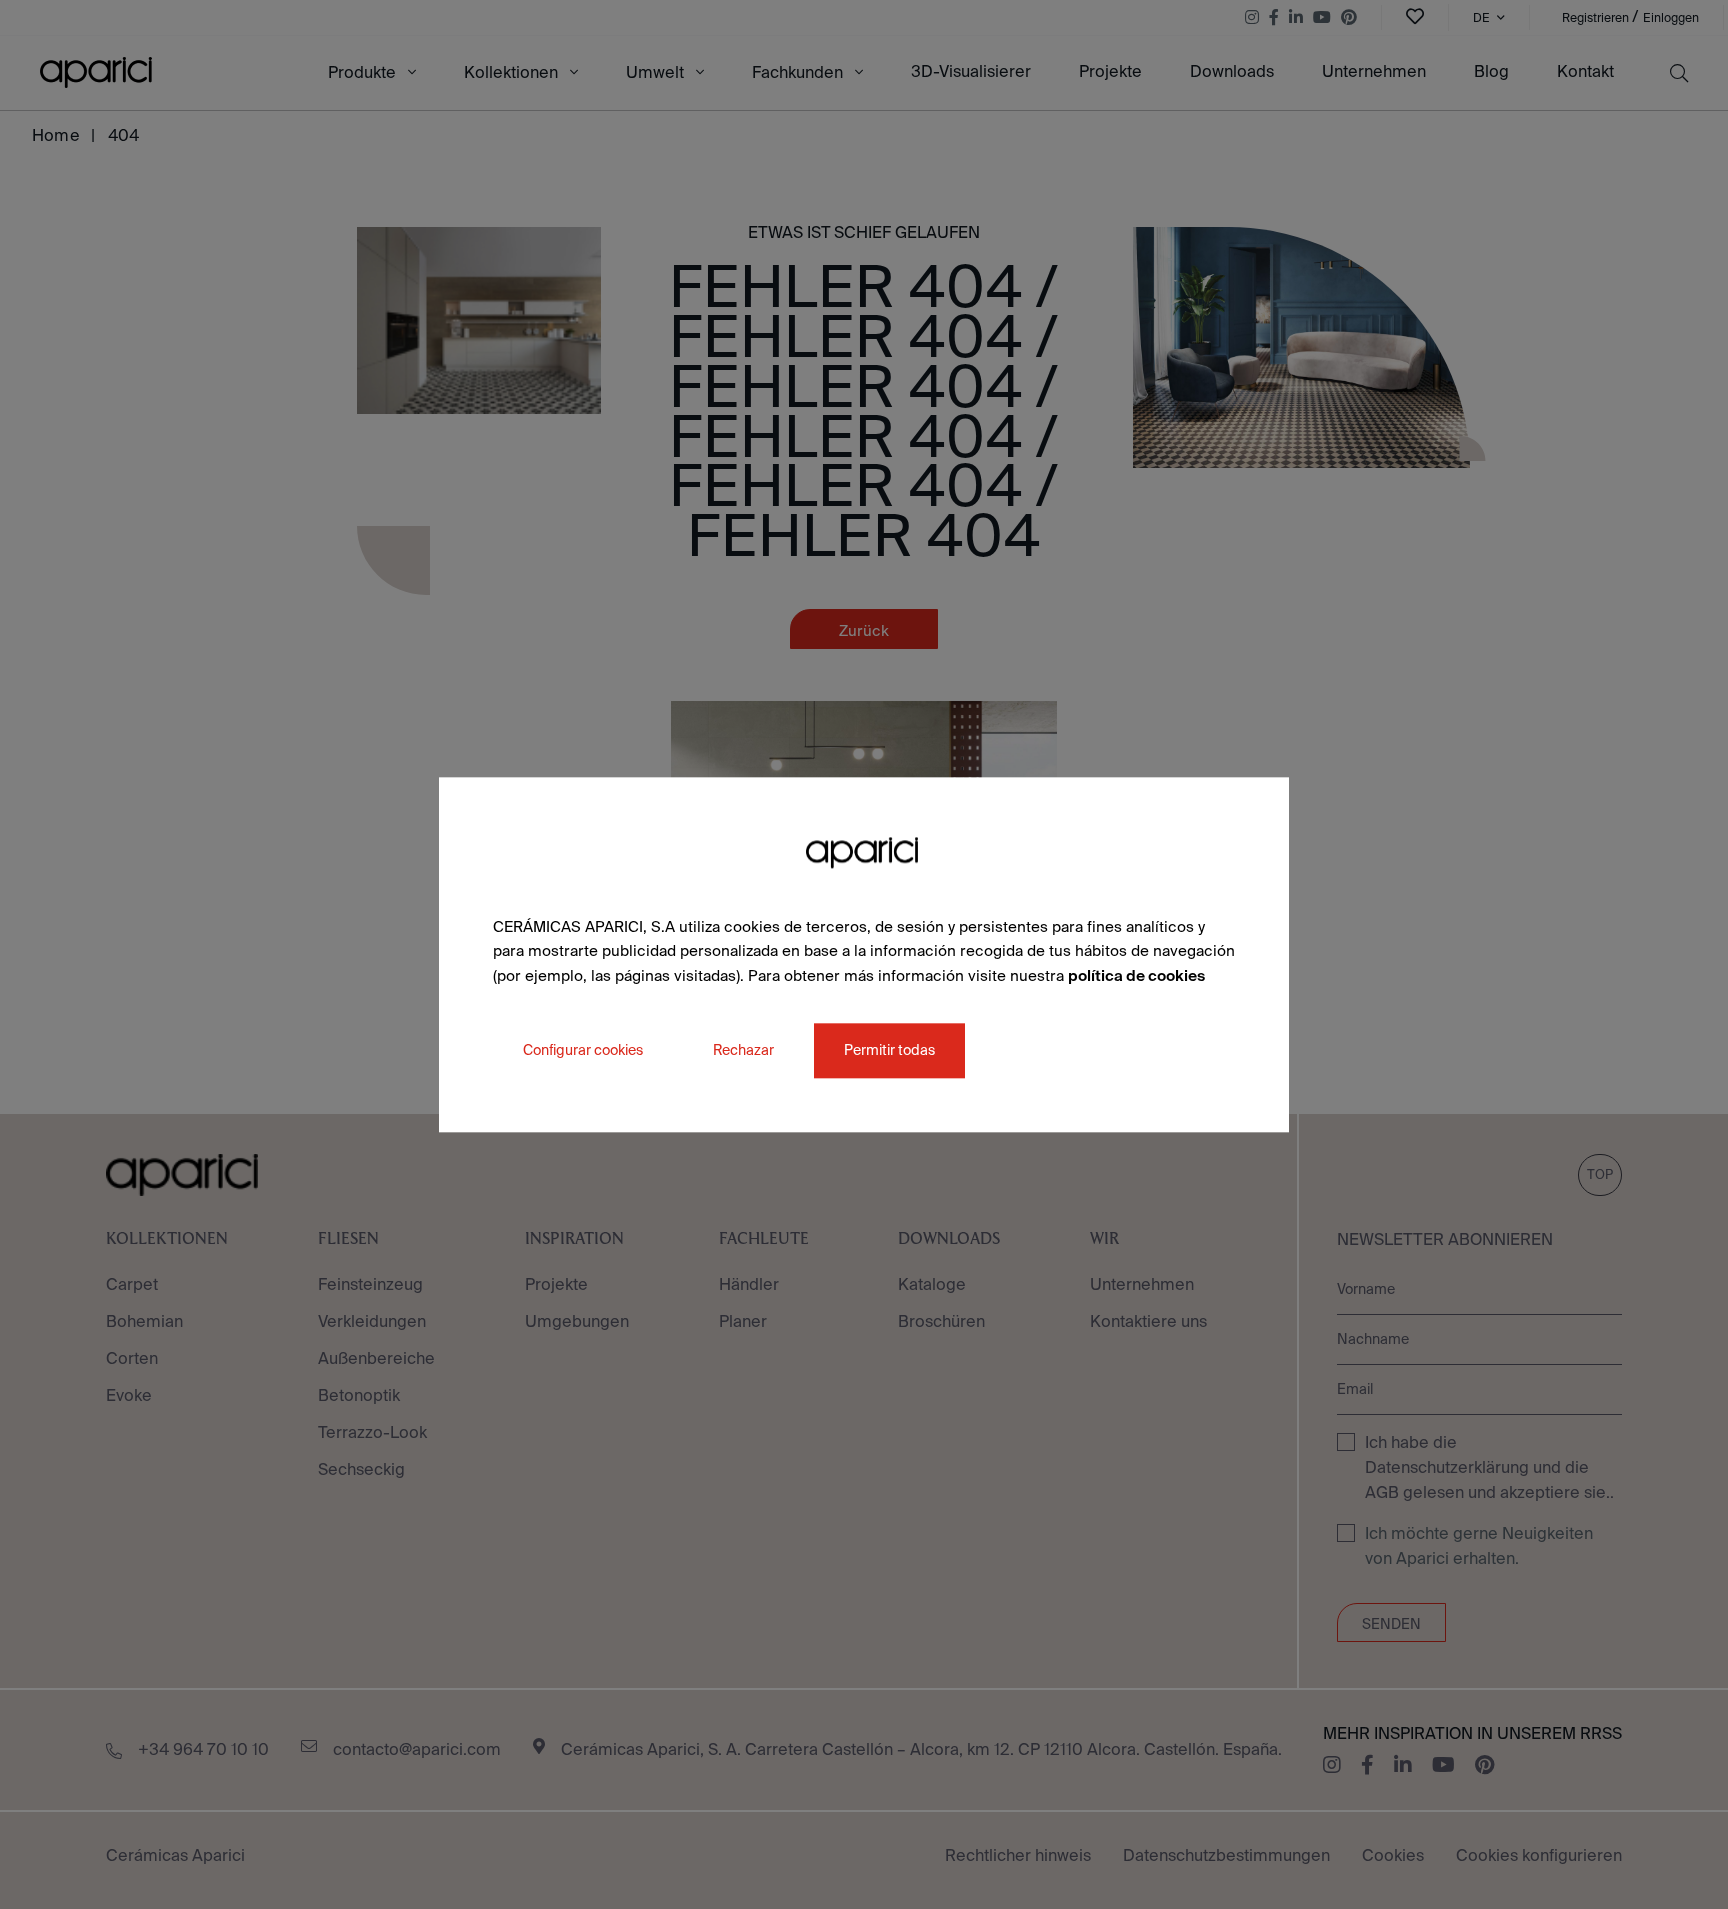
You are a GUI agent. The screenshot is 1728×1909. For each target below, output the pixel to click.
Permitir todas (889, 1050)
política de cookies (1136, 975)
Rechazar (743, 1050)
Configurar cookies (583, 1050)
